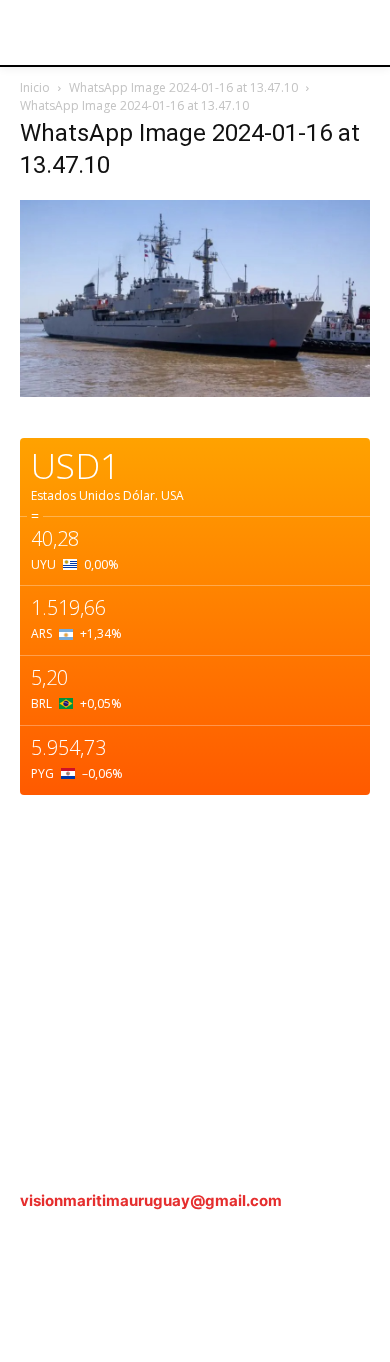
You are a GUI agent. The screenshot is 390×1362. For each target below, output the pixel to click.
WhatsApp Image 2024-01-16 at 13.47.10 (183, 87)
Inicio (35, 87)
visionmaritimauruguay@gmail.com (151, 1200)
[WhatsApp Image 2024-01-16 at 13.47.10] (195, 391)
